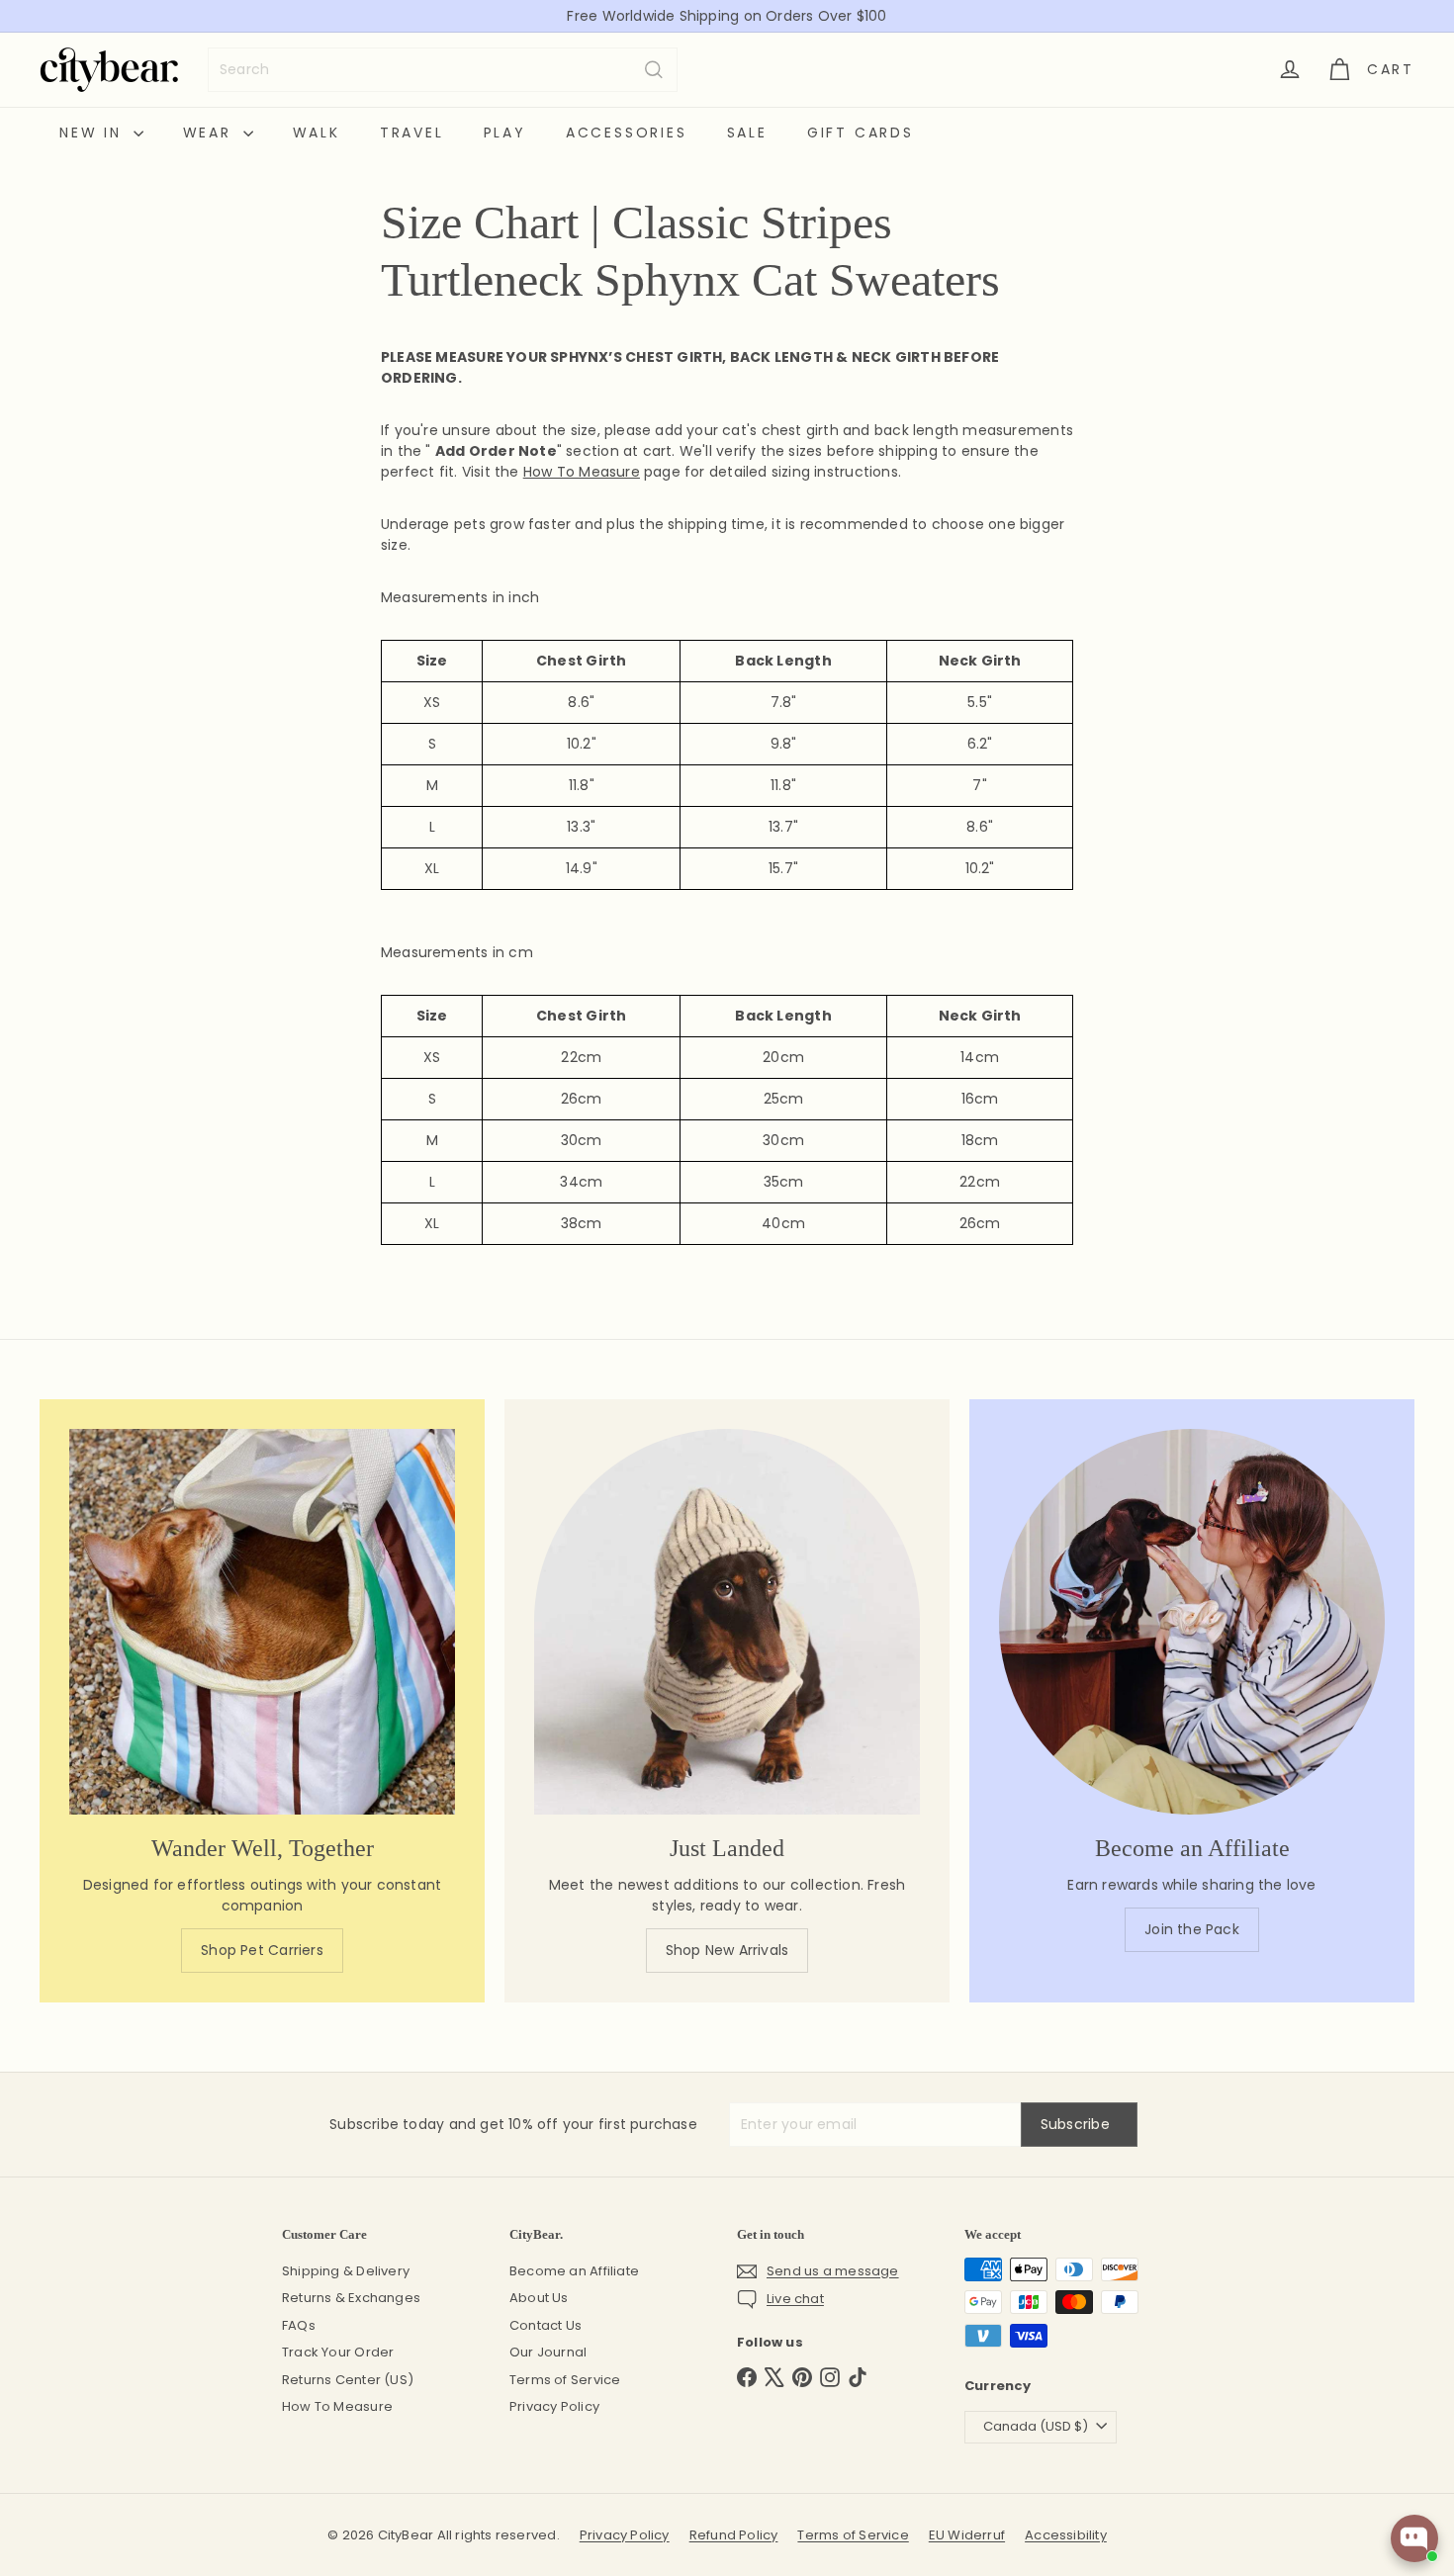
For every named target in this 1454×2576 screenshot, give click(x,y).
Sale (747, 133)
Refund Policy (734, 2535)
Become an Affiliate (574, 2271)
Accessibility (1066, 2535)
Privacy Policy (554, 2406)
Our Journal (548, 2352)
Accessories (627, 133)
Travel (412, 133)
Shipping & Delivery (346, 2271)
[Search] (654, 70)
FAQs (299, 2325)
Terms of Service (565, 2380)
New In (94, 133)
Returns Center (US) (348, 2380)
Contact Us (545, 2325)
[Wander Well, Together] (262, 1622)
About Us (539, 2298)
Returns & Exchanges (351, 2298)
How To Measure (337, 2406)
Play (505, 133)
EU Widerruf (967, 2535)
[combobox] (443, 70)
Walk (317, 133)
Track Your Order (338, 2352)
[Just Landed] (727, 1622)
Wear (211, 133)
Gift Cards (861, 133)
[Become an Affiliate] (1192, 1622)
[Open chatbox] (1414, 2538)
